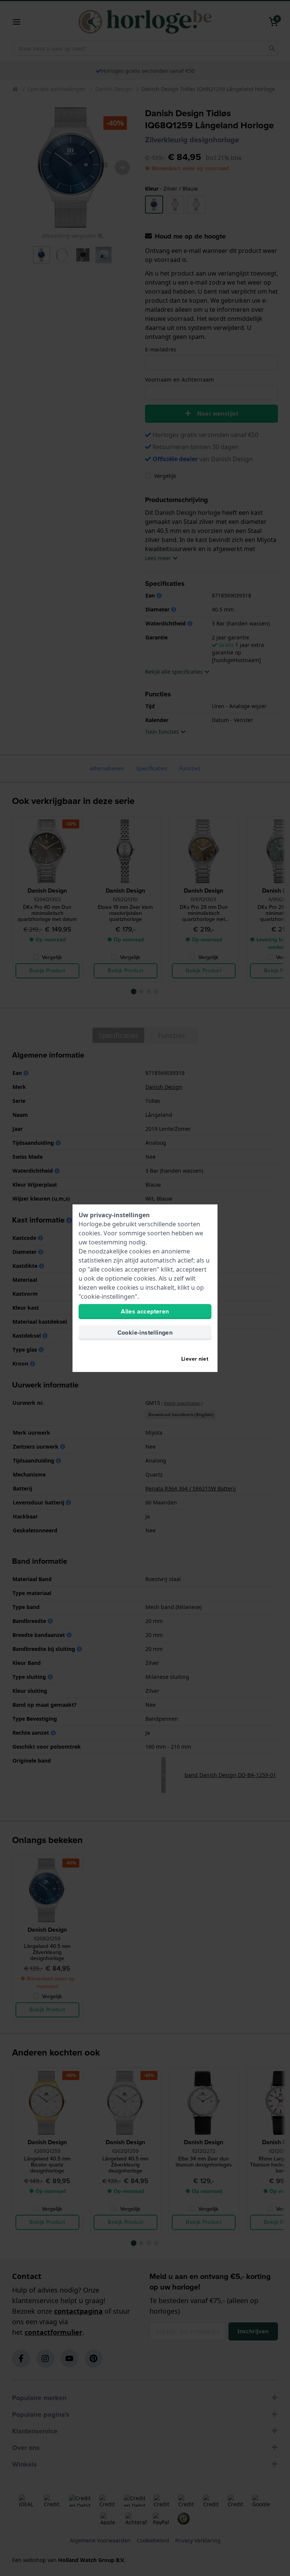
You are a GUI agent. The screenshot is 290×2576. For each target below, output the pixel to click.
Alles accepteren (145, 1311)
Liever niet (195, 1359)
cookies (89, 1233)
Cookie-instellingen (145, 1333)
